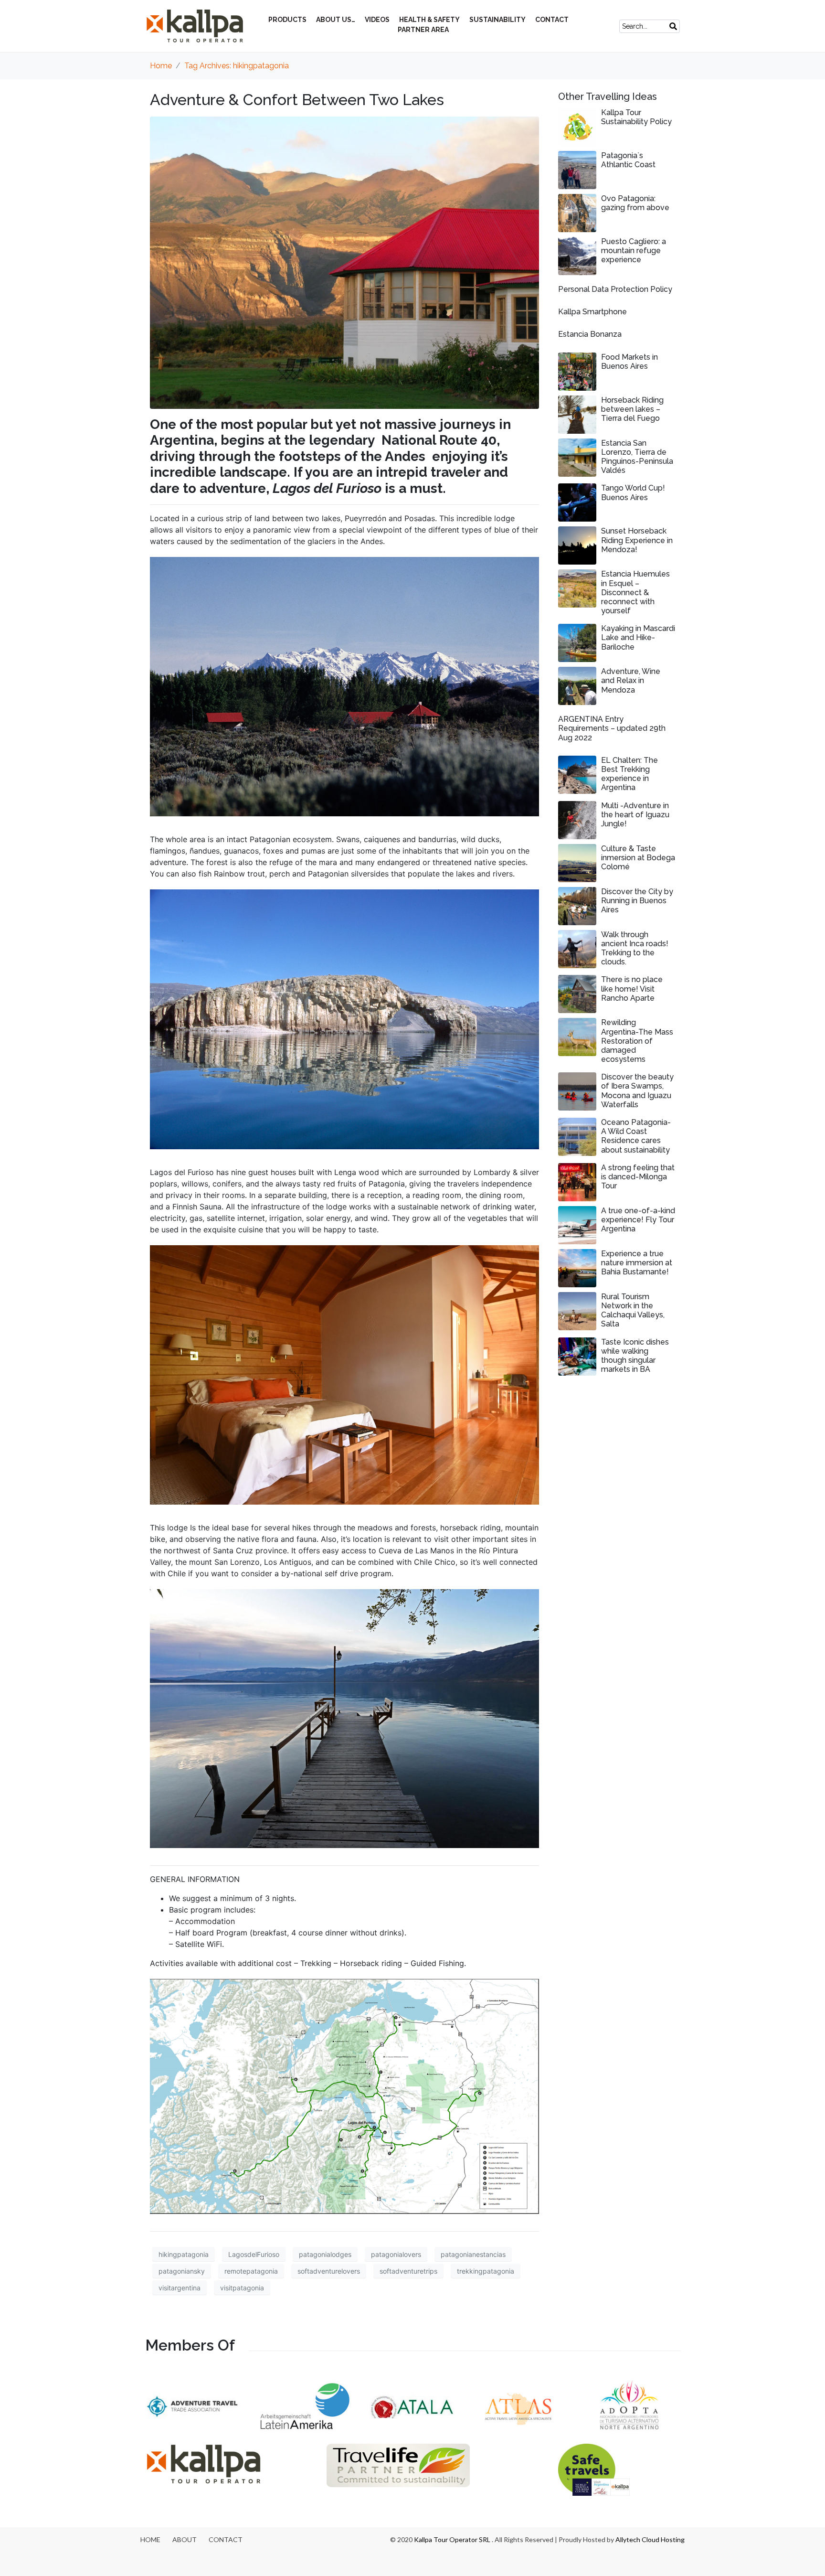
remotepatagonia (251, 2271)
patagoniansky (182, 2271)
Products (287, 20)
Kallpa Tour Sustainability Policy (636, 117)
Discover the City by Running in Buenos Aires (637, 901)
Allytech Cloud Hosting (650, 2539)
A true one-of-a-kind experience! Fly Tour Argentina (638, 1220)
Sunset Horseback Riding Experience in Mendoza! (637, 540)
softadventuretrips (408, 2271)
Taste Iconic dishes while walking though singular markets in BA (635, 1356)
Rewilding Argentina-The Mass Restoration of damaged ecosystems (637, 1041)
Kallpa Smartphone (592, 312)
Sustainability (497, 20)
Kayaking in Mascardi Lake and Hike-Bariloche (638, 637)
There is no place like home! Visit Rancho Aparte (632, 989)
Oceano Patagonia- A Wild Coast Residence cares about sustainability (636, 1136)
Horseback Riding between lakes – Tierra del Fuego (632, 409)
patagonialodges (325, 2254)
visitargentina (180, 2288)
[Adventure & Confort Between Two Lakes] (344, 262)
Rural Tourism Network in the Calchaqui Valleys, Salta (633, 1310)
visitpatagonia (242, 2288)
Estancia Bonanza (590, 334)
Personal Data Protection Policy (615, 289)
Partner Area (423, 30)
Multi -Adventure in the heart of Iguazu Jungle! (635, 815)
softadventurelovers (329, 2271)
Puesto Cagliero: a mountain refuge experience (634, 251)
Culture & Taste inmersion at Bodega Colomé (638, 858)
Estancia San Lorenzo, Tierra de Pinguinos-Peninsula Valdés (637, 457)
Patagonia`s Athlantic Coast (628, 160)
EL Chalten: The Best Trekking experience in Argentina (629, 774)
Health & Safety (429, 20)
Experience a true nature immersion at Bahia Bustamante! (637, 1263)
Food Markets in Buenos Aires (629, 362)
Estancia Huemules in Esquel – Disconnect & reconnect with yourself (635, 592)
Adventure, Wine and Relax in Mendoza (631, 680)
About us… (336, 20)
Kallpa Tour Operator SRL (452, 2539)
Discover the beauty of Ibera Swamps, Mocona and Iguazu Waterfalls (637, 1091)
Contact (552, 20)
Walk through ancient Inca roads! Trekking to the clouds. (635, 948)
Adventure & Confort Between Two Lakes (297, 100)
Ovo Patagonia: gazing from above (635, 203)
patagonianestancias (473, 2254)
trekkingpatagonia (486, 2271)
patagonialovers (396, 2254)
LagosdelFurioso (254, 2254)
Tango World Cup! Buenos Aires (633, 492)
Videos (377, 20)
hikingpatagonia (184, 2254)
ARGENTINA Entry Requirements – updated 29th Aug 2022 (612, 728)
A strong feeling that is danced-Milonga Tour (638, 1177)
